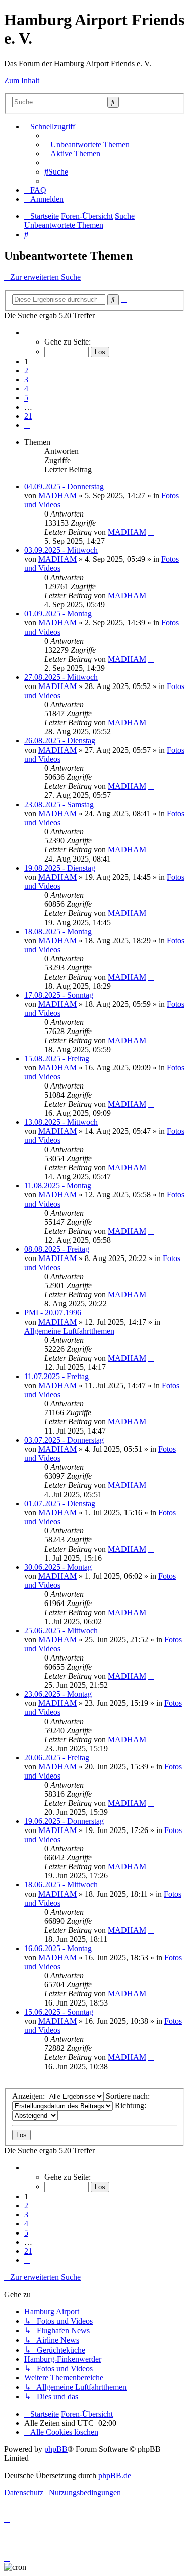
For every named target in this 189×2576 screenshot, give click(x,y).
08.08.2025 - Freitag (57, 1249)
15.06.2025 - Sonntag (59, 2012)
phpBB (56, 2449)
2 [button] (26, 370)
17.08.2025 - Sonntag (59, 995)
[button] (27, 333)
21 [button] (28, 416)
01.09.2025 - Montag (58, 614)
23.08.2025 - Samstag (59, 804)
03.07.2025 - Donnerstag (64, 1440)
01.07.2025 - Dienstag (60, 1503)
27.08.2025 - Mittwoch (61, 677)
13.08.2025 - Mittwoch (61, 1122)
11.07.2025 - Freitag (56, 1376)
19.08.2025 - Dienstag (60, 868)
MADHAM (57, 496)
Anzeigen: (29, 2096)
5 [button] (26, 398)
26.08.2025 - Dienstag (60, 741)
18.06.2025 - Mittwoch (61, 1885)
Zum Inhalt (22, 80)
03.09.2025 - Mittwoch (61, 550)
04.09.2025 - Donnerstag (64, 486)
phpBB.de (115, 2475)
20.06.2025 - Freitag (57, 1758)
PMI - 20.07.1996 (53, 1313)
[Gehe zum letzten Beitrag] (151, 532)
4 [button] (26, 389)
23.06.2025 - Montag (58, 1694)
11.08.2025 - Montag (58, 1186)
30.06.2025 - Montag (58, 1567)
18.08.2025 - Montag (58, 931)
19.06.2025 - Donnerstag (64, 1821)
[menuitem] (87, 145)
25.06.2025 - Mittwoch (61, 1630)
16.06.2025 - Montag (58, 1948)
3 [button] (26, 380)
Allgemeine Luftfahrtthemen (69, 1331)
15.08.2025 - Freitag (57, 1058)
